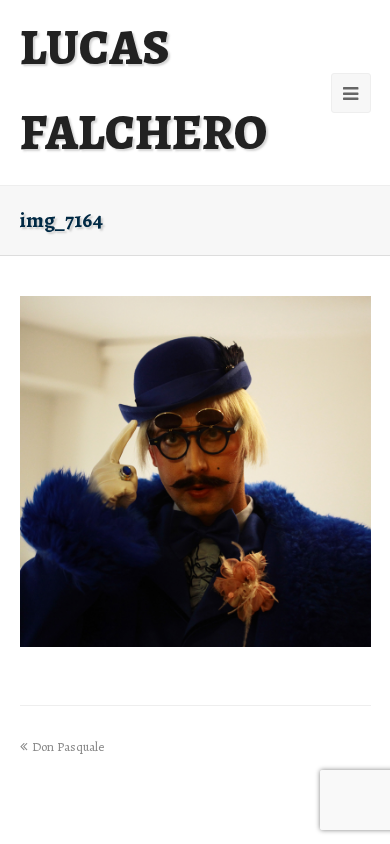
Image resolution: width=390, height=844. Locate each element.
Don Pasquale (68, 746)
